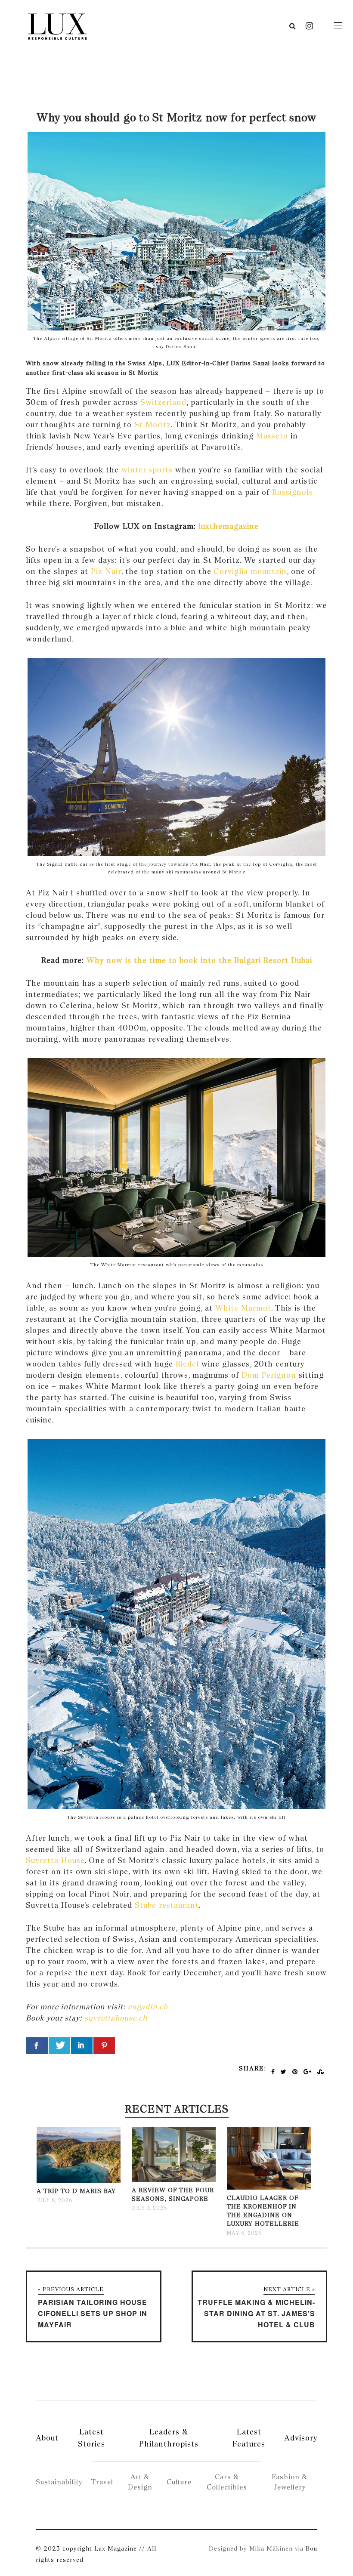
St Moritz (153, 424)
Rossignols (293, 492)
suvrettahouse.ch (116, 2018)
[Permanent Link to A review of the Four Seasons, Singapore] (174, 2180)
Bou (311, 2548)
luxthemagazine (227, 526)
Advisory (301, 2438)
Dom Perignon (269, 1375)
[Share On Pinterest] (104, 2046)
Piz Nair (106, 571)
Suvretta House (55, 1860)
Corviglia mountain (250, 571)
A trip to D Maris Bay (76, 2191)
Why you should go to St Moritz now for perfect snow (176, 117)
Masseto (272, 436)
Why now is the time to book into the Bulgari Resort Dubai (199, 960)
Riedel (187, 1364)
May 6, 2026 (244, 2233)
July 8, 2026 (54, 2200)
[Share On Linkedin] (82, 2046)
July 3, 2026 (149, 2208)
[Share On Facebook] (37, 2046)
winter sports (147, 470)
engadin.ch (148, 2007)
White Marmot (243, 1308)
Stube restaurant (167, 1905)
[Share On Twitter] (59, 2046)
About (47, 2438)
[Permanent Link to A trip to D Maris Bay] (79, 2181)
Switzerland (163, 402)
